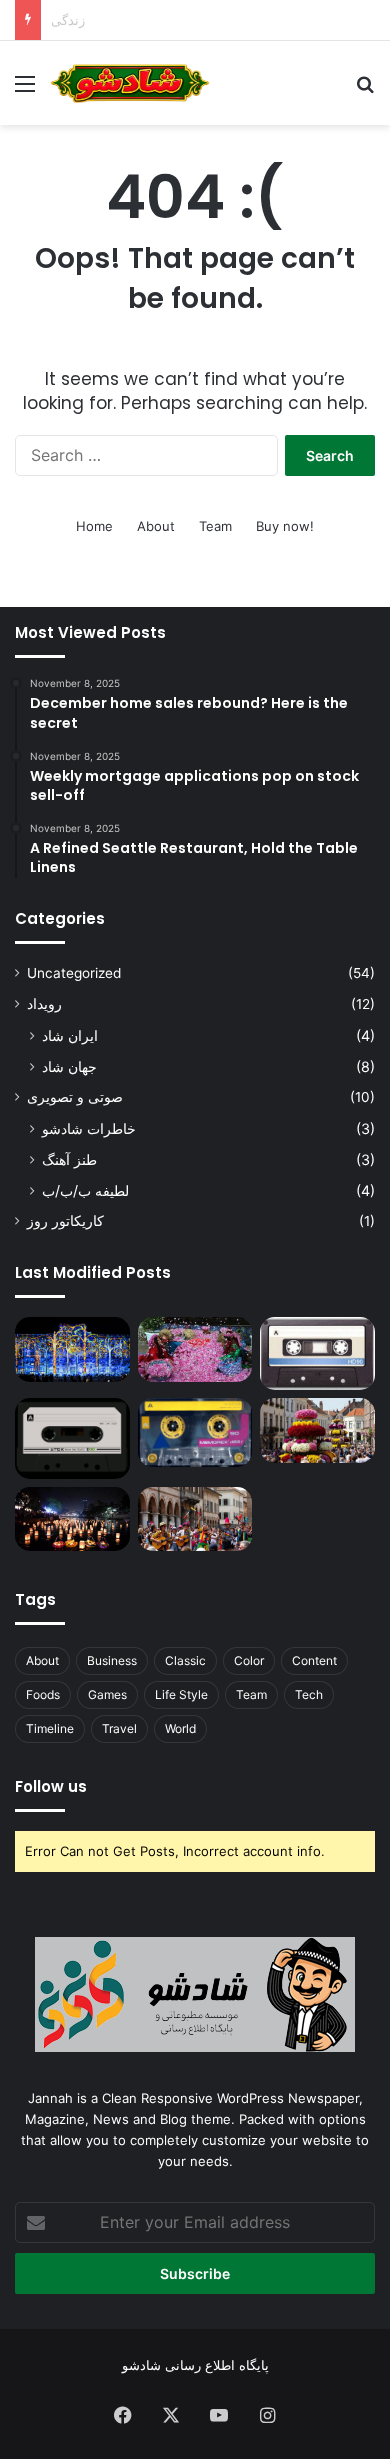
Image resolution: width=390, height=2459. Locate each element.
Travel (119, 1728)
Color (249, 1660)
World (180, 1728)
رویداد (44, 1004)
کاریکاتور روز (65, 1221)
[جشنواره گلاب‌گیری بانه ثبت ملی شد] (195, 1349)
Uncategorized (74, 973)
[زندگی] (317, 1354)
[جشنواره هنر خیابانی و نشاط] (195, 1519)
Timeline (50, 1728)
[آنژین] (195, 1432)
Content (314, 1660)
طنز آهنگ (69, 1159)
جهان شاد (69, 1066)
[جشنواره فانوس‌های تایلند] (72, 1519)
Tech (309, 1694)
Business (112, 1660)
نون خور (74, 20)
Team (215, 526)
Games (107, 1694)
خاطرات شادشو (89, 1128)
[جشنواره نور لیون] (72, 1349)
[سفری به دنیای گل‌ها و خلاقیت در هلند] (317, 1430)
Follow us (51, 1786)
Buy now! (285, 526)
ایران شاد (70, 1035)
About (156, 526)
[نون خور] (72, 1438)
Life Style (181, 1694)
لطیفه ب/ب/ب (85, 1190)
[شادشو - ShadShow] (130, 83)
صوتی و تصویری (75, 1097)
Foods (43, 1694)
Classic (185, 1660)
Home (94, 526)
